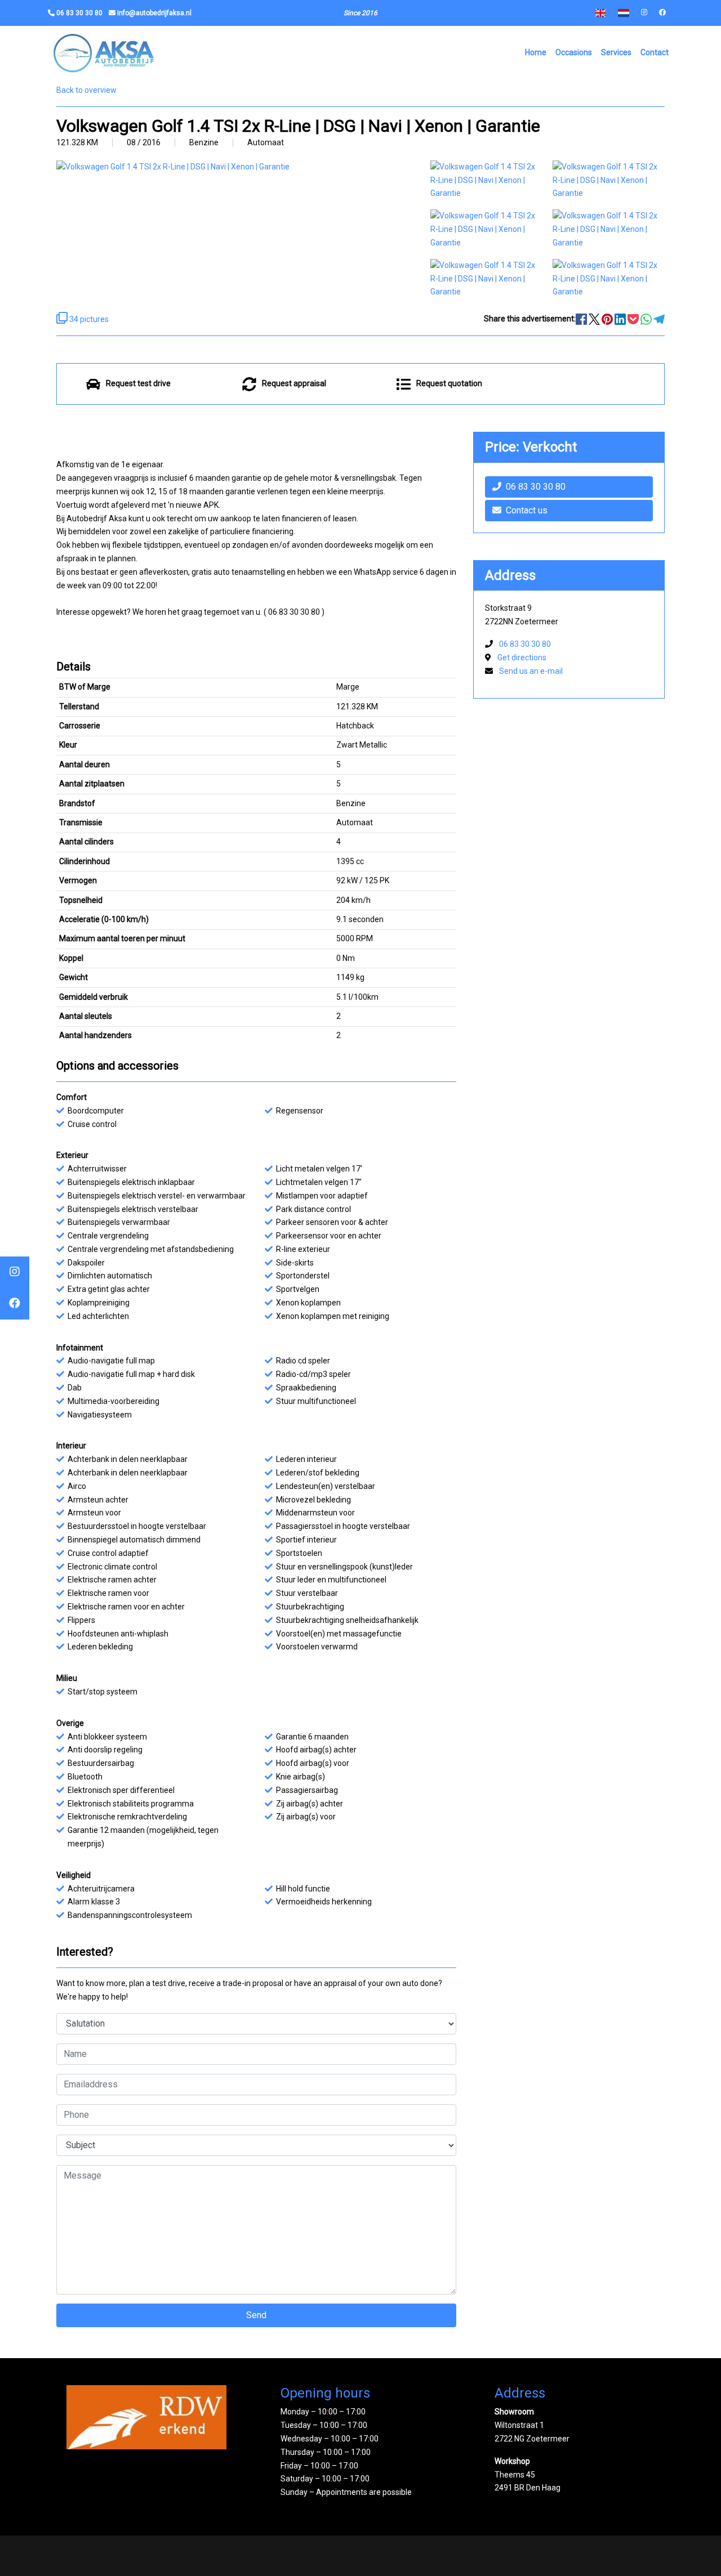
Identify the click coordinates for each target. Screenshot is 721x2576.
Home (536, 52)
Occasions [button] (574, 52)
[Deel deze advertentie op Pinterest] (608, 319)
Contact (655, 52)
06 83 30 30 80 (536, 487)
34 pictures (88, 319)
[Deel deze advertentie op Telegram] (659, 319)
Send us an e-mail (531, 671)
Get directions (522, 658)
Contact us (527, 510)
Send (256, 2315)
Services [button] (616, 52)
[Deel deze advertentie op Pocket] (634, 319)
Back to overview (86, 90)
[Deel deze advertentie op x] (594, 319)
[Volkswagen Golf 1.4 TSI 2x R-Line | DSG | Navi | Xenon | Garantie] (486, 180)
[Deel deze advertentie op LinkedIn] (621, 319)
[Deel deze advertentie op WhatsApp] (647, 319)
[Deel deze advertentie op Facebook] (582, 319)
